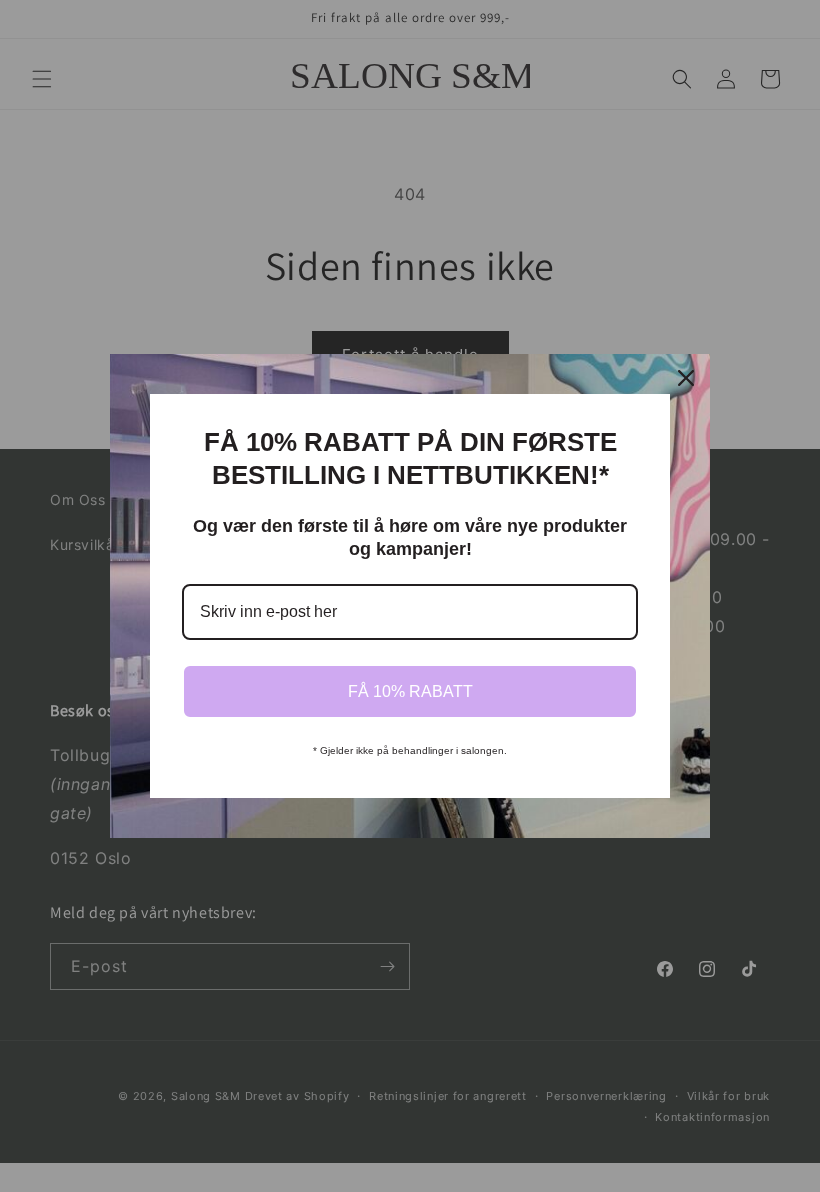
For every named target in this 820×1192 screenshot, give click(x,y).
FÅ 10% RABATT (410, 691)
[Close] (686, 378)
